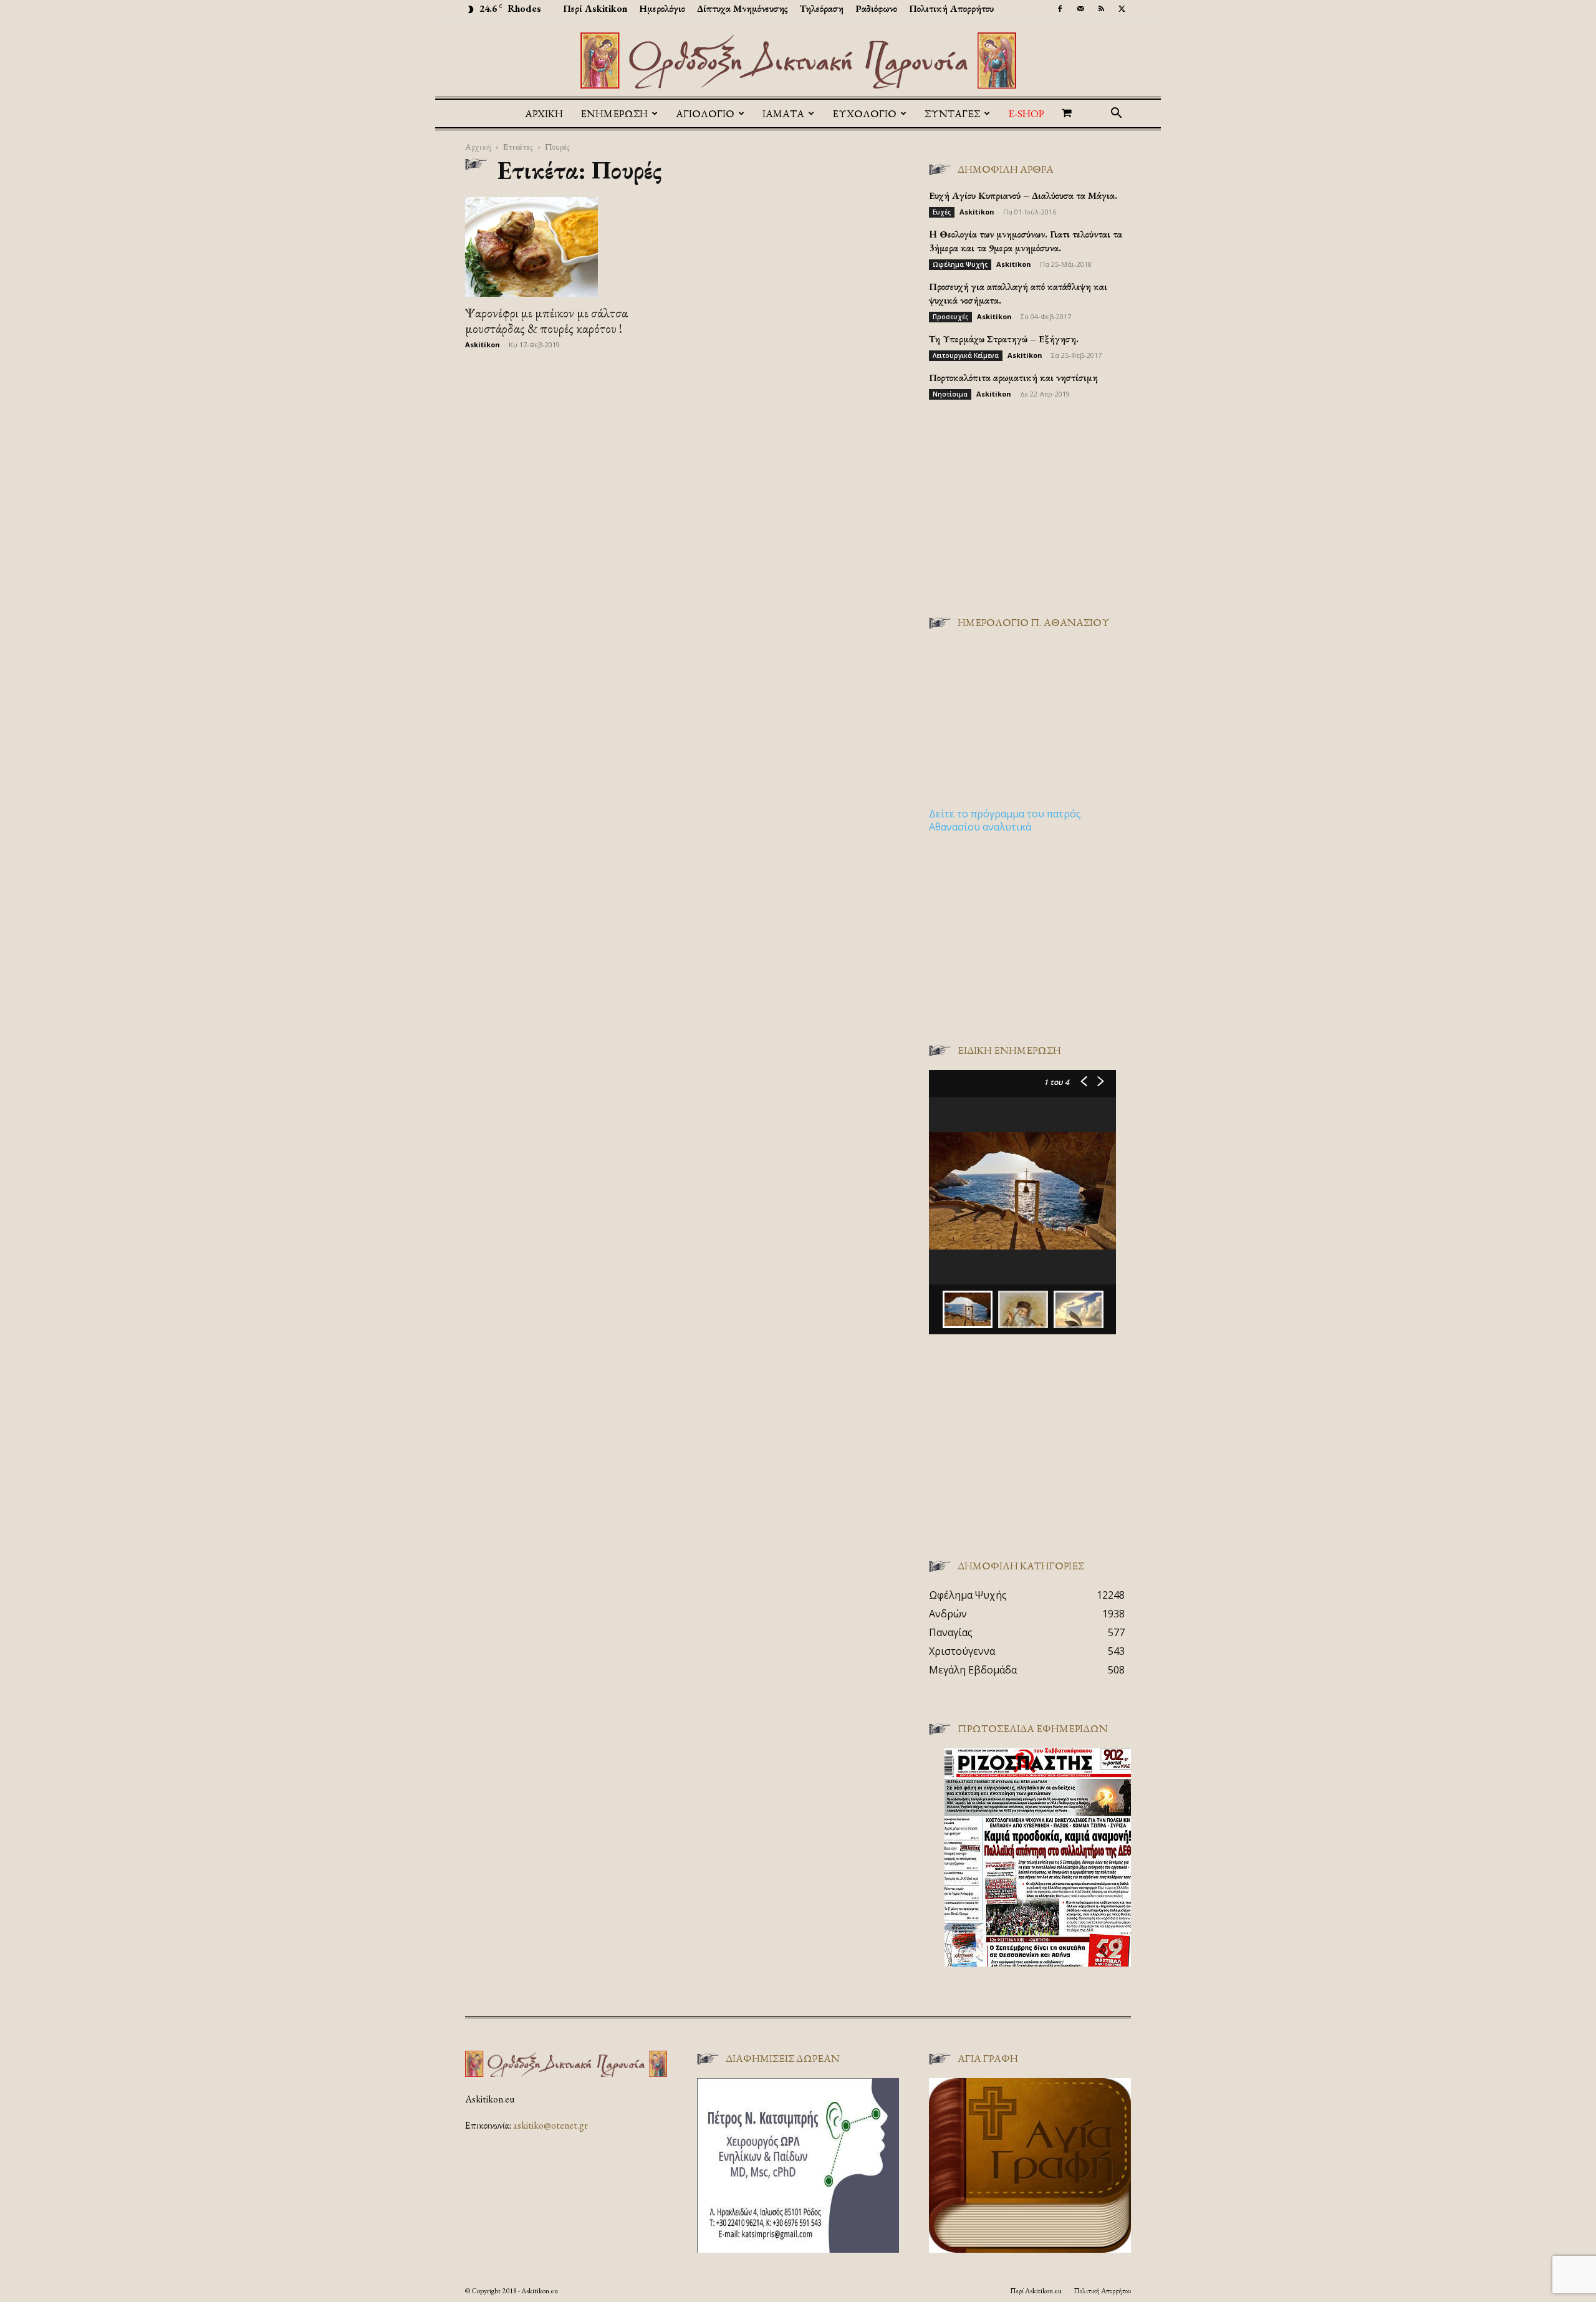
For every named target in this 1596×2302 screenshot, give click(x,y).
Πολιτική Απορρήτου (951, 8)
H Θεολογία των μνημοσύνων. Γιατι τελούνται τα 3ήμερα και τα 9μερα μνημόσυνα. (1026, 241)
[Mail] (1080, 9)
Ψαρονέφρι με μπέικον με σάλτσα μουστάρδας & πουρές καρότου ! (546, 320)
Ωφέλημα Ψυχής (960, 264)
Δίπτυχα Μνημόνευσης (743, 8)
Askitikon (483, 344)
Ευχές (942, 212)
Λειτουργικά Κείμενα (966, 355)
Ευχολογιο (864, 113)
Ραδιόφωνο (876, 8)
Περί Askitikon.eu (1036, 2291)
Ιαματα (783, 113)
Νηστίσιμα (950, 394)
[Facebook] (1060, 9)
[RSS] (1101, 9)
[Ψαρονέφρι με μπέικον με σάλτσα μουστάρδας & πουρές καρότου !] (566, 247)
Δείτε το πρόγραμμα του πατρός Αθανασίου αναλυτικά (1005, 820)
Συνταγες (952, 113)
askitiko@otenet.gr (550, 2125)
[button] (1116, 114)
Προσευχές (950, 317)
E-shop (1026, 113)
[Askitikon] (798, 60)
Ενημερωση (614, 113)
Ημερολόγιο (662, 8)
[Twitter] (1122, 9)
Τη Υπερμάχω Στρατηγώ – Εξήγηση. (1004, 339)
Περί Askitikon (595, 8)
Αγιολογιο (705, 113)
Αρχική (544, 113)
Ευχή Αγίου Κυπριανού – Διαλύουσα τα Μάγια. (1023, 195)
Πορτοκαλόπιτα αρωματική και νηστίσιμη (1013, 378)
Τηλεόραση (822, 8)
